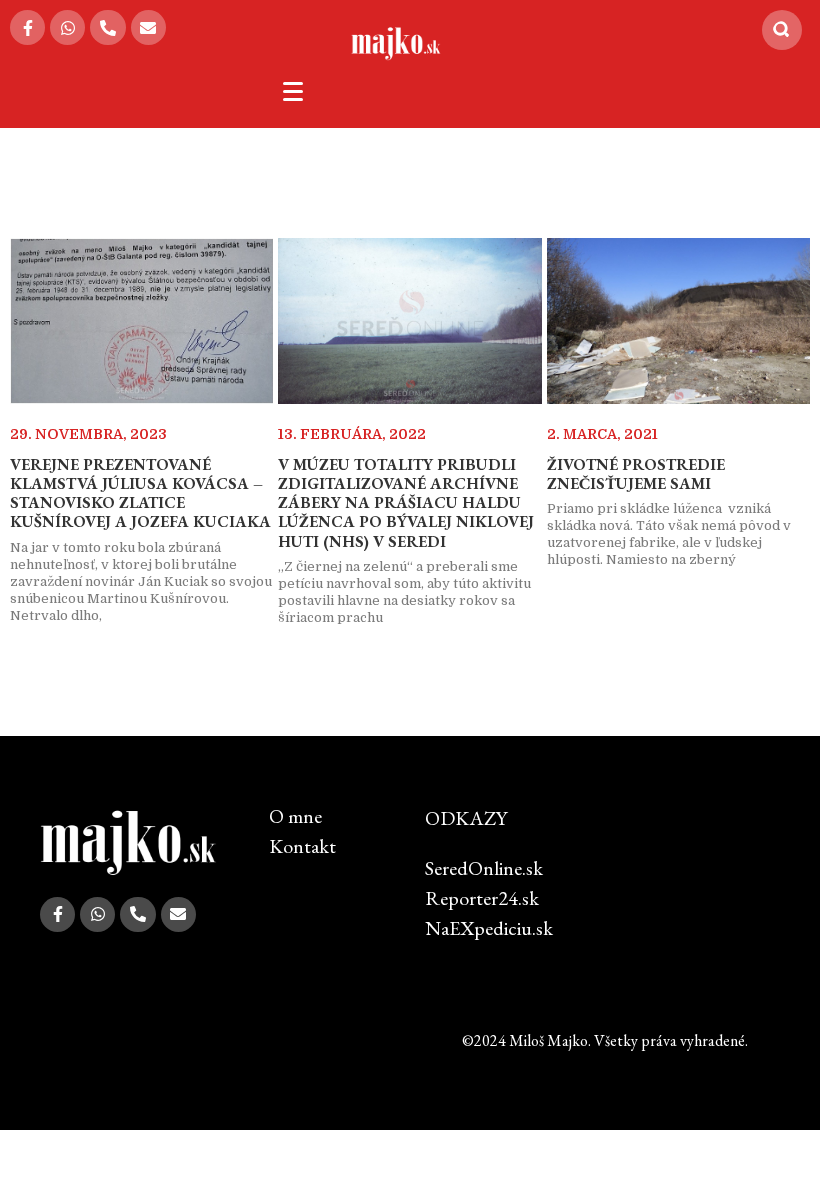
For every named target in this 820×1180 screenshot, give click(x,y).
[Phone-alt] (107, 27)
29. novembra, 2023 (88, 434)
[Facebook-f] (27, 27)
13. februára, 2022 (352, 434)
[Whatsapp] (67, 27)
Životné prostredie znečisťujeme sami (636, 474)
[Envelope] (148, 27)
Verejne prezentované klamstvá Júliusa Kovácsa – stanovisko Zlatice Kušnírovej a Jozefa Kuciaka (140, 493)
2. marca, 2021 (602, 434)
